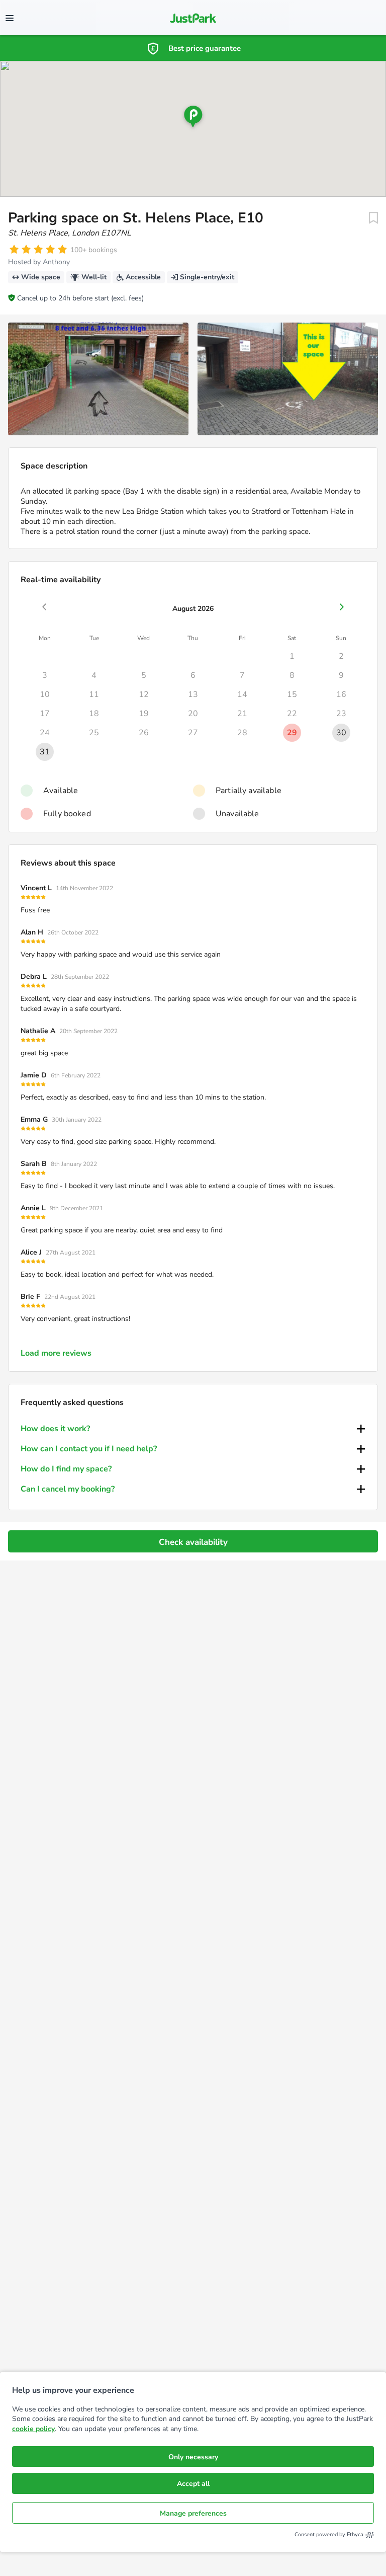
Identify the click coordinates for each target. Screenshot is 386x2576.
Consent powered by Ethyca (329, 2534)
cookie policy (33, 2429)
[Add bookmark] (373, 218)
